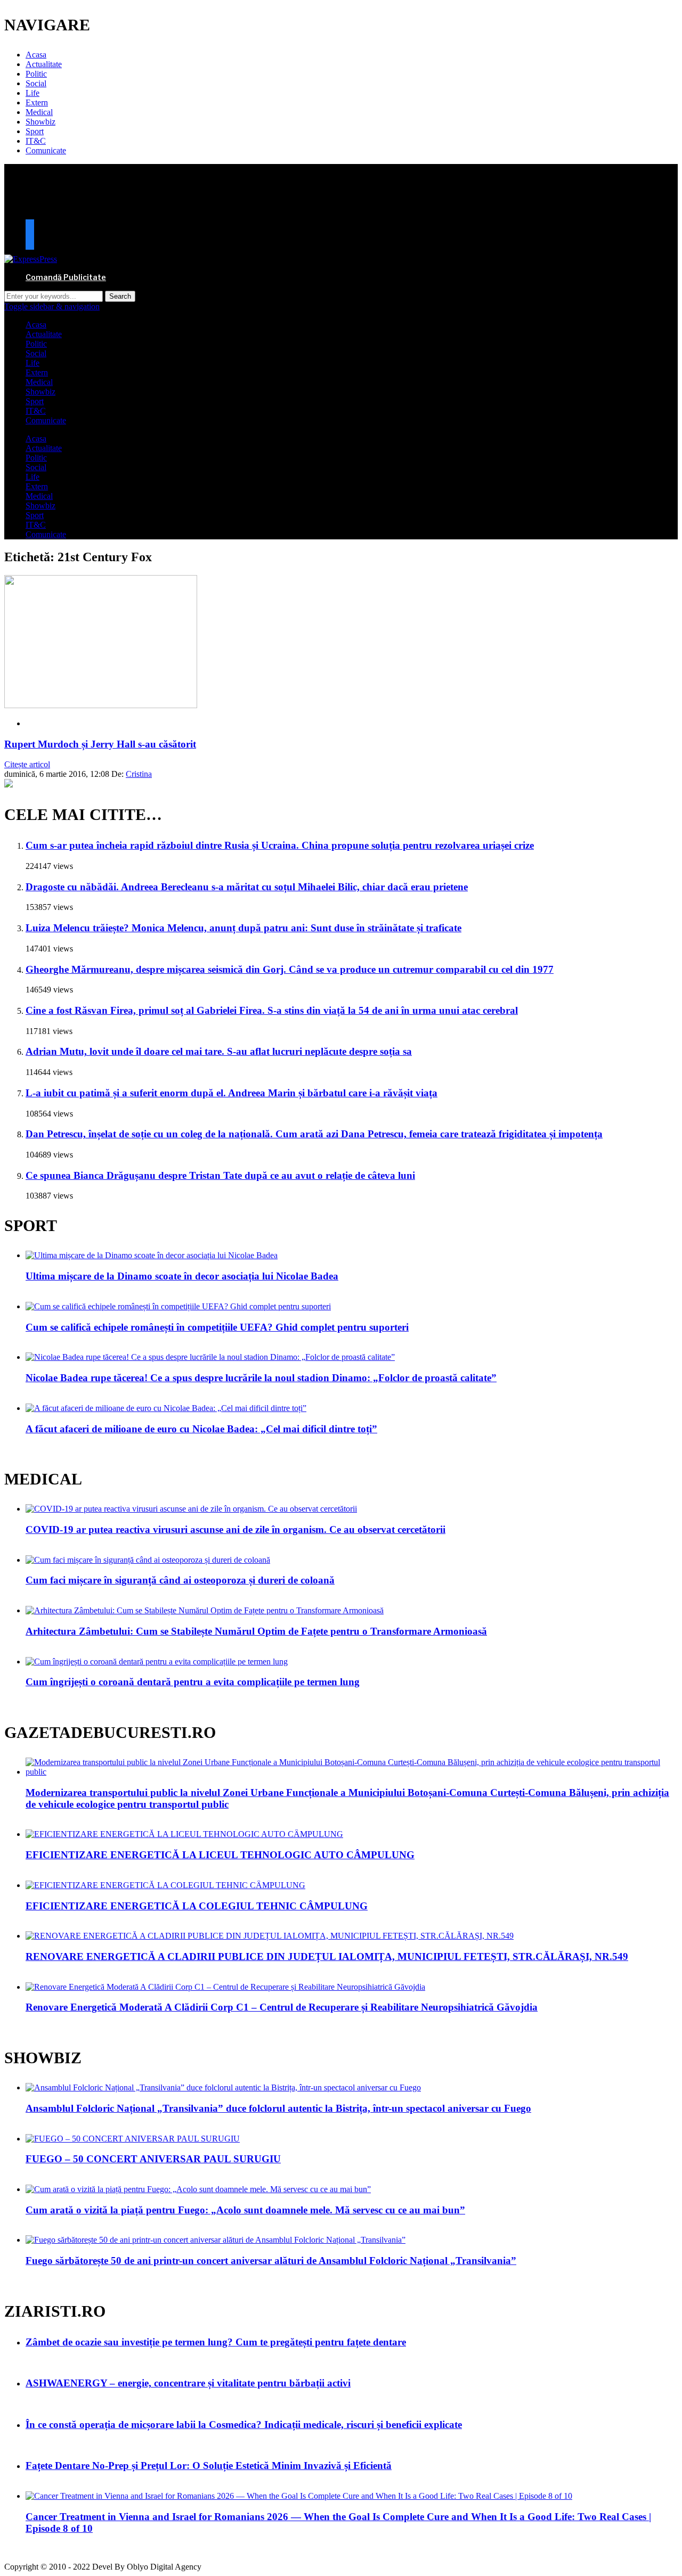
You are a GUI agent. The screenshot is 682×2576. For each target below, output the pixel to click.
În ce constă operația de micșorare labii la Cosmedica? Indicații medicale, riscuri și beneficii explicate (244, 2425)
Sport (35, 131)
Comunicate (46, 150)
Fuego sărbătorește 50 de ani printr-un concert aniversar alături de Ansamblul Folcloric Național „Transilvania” (271, 2261)
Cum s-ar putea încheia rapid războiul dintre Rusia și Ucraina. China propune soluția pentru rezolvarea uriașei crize (280, 845)
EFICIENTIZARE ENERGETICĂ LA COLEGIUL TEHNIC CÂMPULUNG (197, 1906)
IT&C (36, 141)
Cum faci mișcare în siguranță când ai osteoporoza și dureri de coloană (180, 1580)
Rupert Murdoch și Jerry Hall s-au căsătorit (100, 744)
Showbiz (40, 122)
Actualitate (44, 64)
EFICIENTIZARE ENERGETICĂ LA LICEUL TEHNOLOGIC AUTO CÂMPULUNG (220, 1855)
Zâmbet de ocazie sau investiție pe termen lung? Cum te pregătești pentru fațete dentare (216, 2342)
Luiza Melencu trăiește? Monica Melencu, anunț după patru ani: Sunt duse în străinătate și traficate (243, 928)
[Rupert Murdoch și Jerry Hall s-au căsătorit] (101, 705)
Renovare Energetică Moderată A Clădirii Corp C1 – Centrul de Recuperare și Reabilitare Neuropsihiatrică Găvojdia (282, 2007)
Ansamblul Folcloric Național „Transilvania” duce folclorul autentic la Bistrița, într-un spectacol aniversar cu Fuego (278, 2108)
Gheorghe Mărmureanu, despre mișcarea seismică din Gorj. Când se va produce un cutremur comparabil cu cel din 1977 (290, 969)
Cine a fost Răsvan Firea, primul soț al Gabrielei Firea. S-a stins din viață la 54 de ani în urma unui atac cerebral (272, 1010)
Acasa (36, 55)
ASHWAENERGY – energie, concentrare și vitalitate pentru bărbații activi (188, 2383)
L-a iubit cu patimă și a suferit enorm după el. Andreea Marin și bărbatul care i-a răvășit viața (232, 1093)
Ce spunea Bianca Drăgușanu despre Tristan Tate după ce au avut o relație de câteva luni (220, 1175)
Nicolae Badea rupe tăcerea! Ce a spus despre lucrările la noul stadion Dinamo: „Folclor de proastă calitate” (261, 1378)
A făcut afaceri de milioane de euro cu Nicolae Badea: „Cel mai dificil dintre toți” (201, 1429)
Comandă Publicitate (66, 277)
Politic (36, 74)
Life (33, 93)
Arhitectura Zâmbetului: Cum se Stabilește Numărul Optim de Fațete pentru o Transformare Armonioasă (256, 1631)
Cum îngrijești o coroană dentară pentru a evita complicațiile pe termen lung (193, 1682)
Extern (37, 102)
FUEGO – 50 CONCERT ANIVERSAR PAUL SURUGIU (153, 2159)
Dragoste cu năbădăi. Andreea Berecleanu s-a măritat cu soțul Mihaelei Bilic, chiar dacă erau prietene (247, 887)
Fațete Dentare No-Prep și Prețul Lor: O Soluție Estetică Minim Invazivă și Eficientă (209, 2466)
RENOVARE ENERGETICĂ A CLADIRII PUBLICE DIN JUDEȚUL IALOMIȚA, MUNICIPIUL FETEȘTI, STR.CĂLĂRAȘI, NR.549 (327, 1956)
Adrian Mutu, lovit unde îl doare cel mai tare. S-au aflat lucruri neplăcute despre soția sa (219, 1051)
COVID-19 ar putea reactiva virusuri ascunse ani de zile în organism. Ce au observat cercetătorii (236, 1529)
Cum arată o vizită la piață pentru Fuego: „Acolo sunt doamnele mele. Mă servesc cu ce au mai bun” (245, 2210)
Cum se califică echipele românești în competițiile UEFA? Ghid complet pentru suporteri (217, 1327)
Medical (39, 112)
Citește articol (27, 764)
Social (36, 83)
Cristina (139, 774)
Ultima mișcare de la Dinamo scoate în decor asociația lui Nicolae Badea (182, 1276)
